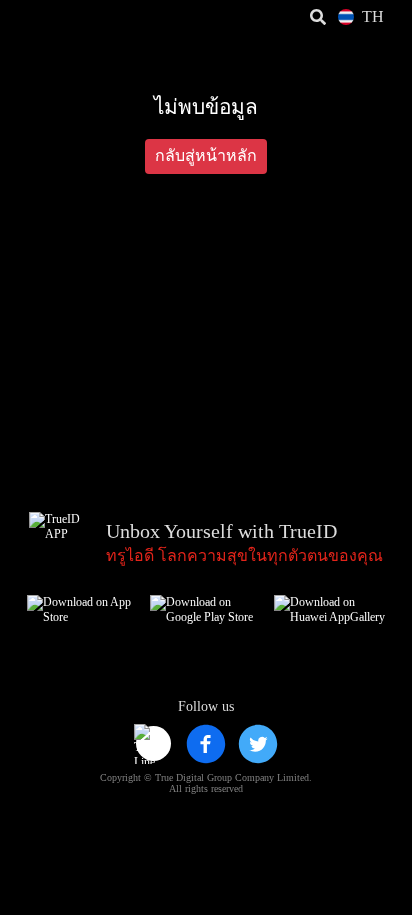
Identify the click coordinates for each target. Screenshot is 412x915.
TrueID (56, 17)
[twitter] (258, 744)
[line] (154, 744)
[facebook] (206, 744)
